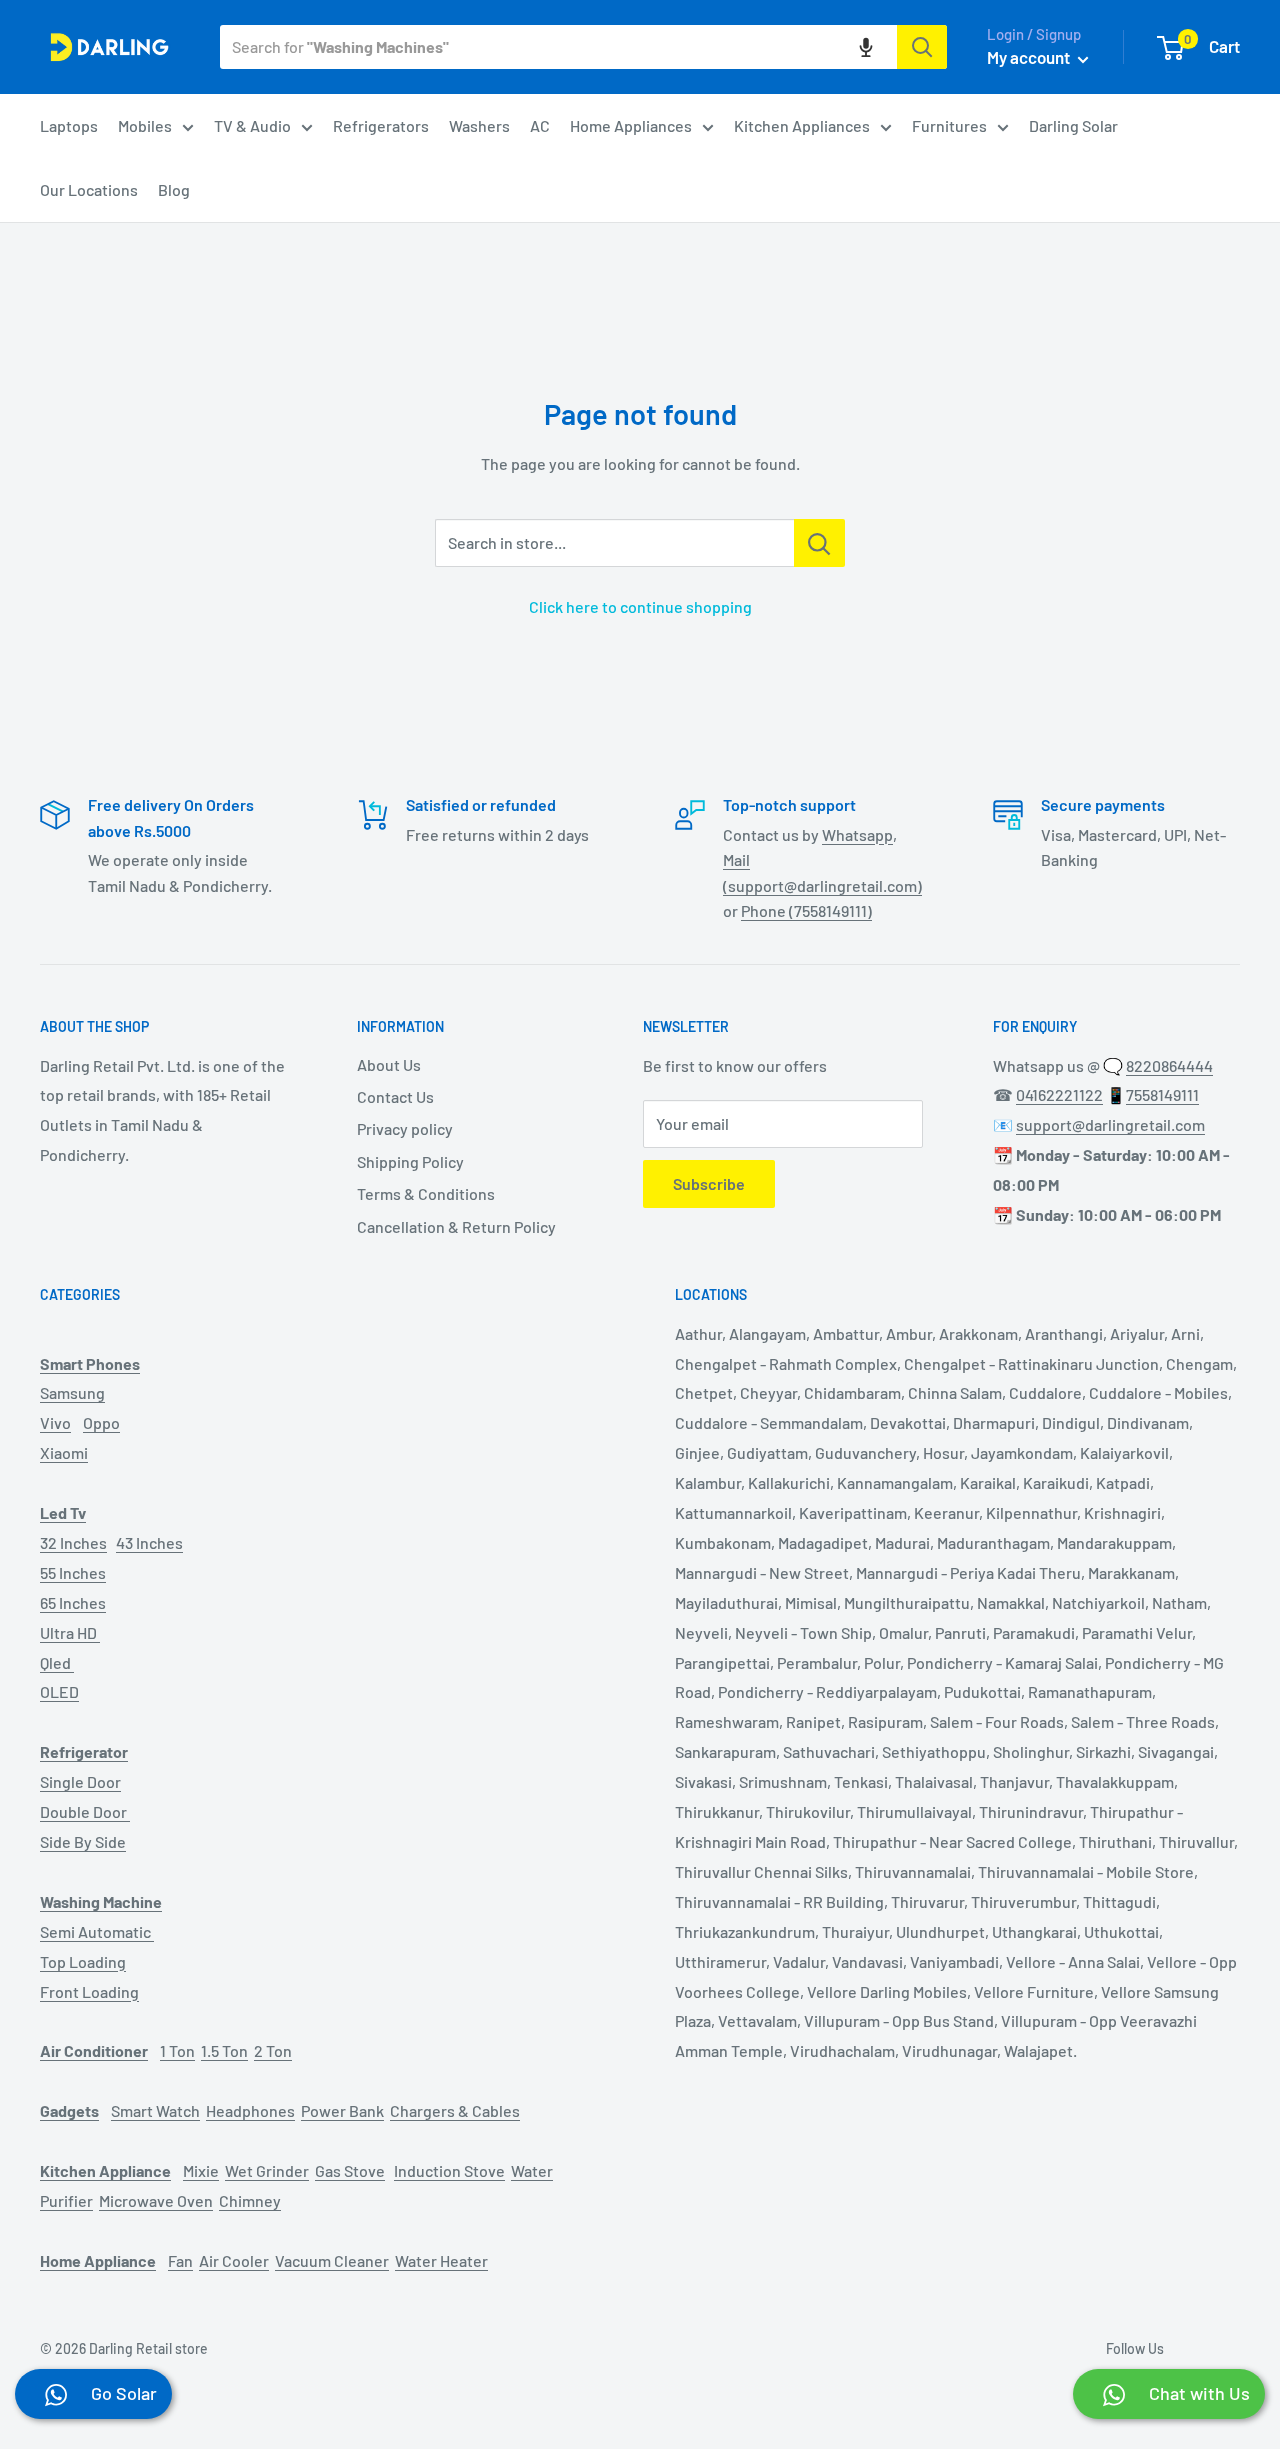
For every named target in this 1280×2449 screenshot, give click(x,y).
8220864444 (1169, 1065)
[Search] (922, 47)
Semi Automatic (97, 1931)
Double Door (85, 1811)
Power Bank (342, 2110)
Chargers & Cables (455, 2110)
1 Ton (177, 2050)
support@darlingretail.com (1110, 1124)
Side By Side (83, 1841)
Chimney (250, 2200)
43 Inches (149, 1542)
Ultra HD (70, 1632)
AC (540, 125)
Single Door (80, 1781)
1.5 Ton (224, 2050)
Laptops (69, 125)
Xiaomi (64, 1452)
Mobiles (145, 125)
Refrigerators (381, 125)
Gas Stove (350, 2170)
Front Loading (89, 1991)
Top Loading (83, 1961)
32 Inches (73, 1542)
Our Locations (89, 189)
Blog (174, 189)
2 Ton (273, 2050)
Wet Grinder (267, 2170)
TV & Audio (252, 125)
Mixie (201, 2170)
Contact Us (395, 1096)
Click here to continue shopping (640, 606)
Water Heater (441, 2260)
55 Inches (73, 1572)
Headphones (250, 2110)
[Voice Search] (866, 47)
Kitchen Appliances (802, 125)
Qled (57, 1662)
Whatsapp (857, 834)
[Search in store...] (819, 543)
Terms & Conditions (426, 1193)
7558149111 (1162, 1094)
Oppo (101, 1422)
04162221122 (1059, 1094)
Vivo (55, 1422)
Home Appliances (631, 125)
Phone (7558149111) (806, 910)
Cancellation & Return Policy (456, 1226)
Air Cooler (234, 2260)
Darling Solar (1073, 125)
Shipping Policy (410, 1161)
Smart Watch (155, 2110)
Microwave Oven (156, 2200)
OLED (59, 1691)
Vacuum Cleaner (332, 2260)
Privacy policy (405, 1128)
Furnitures (949, 125)
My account (1030, 57)
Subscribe (709, 1183)
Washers (479, 125)
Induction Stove (449, 2170)
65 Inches (73, 1602)
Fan (180, 2260)
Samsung (72, 1392)
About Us (389, 1064)
